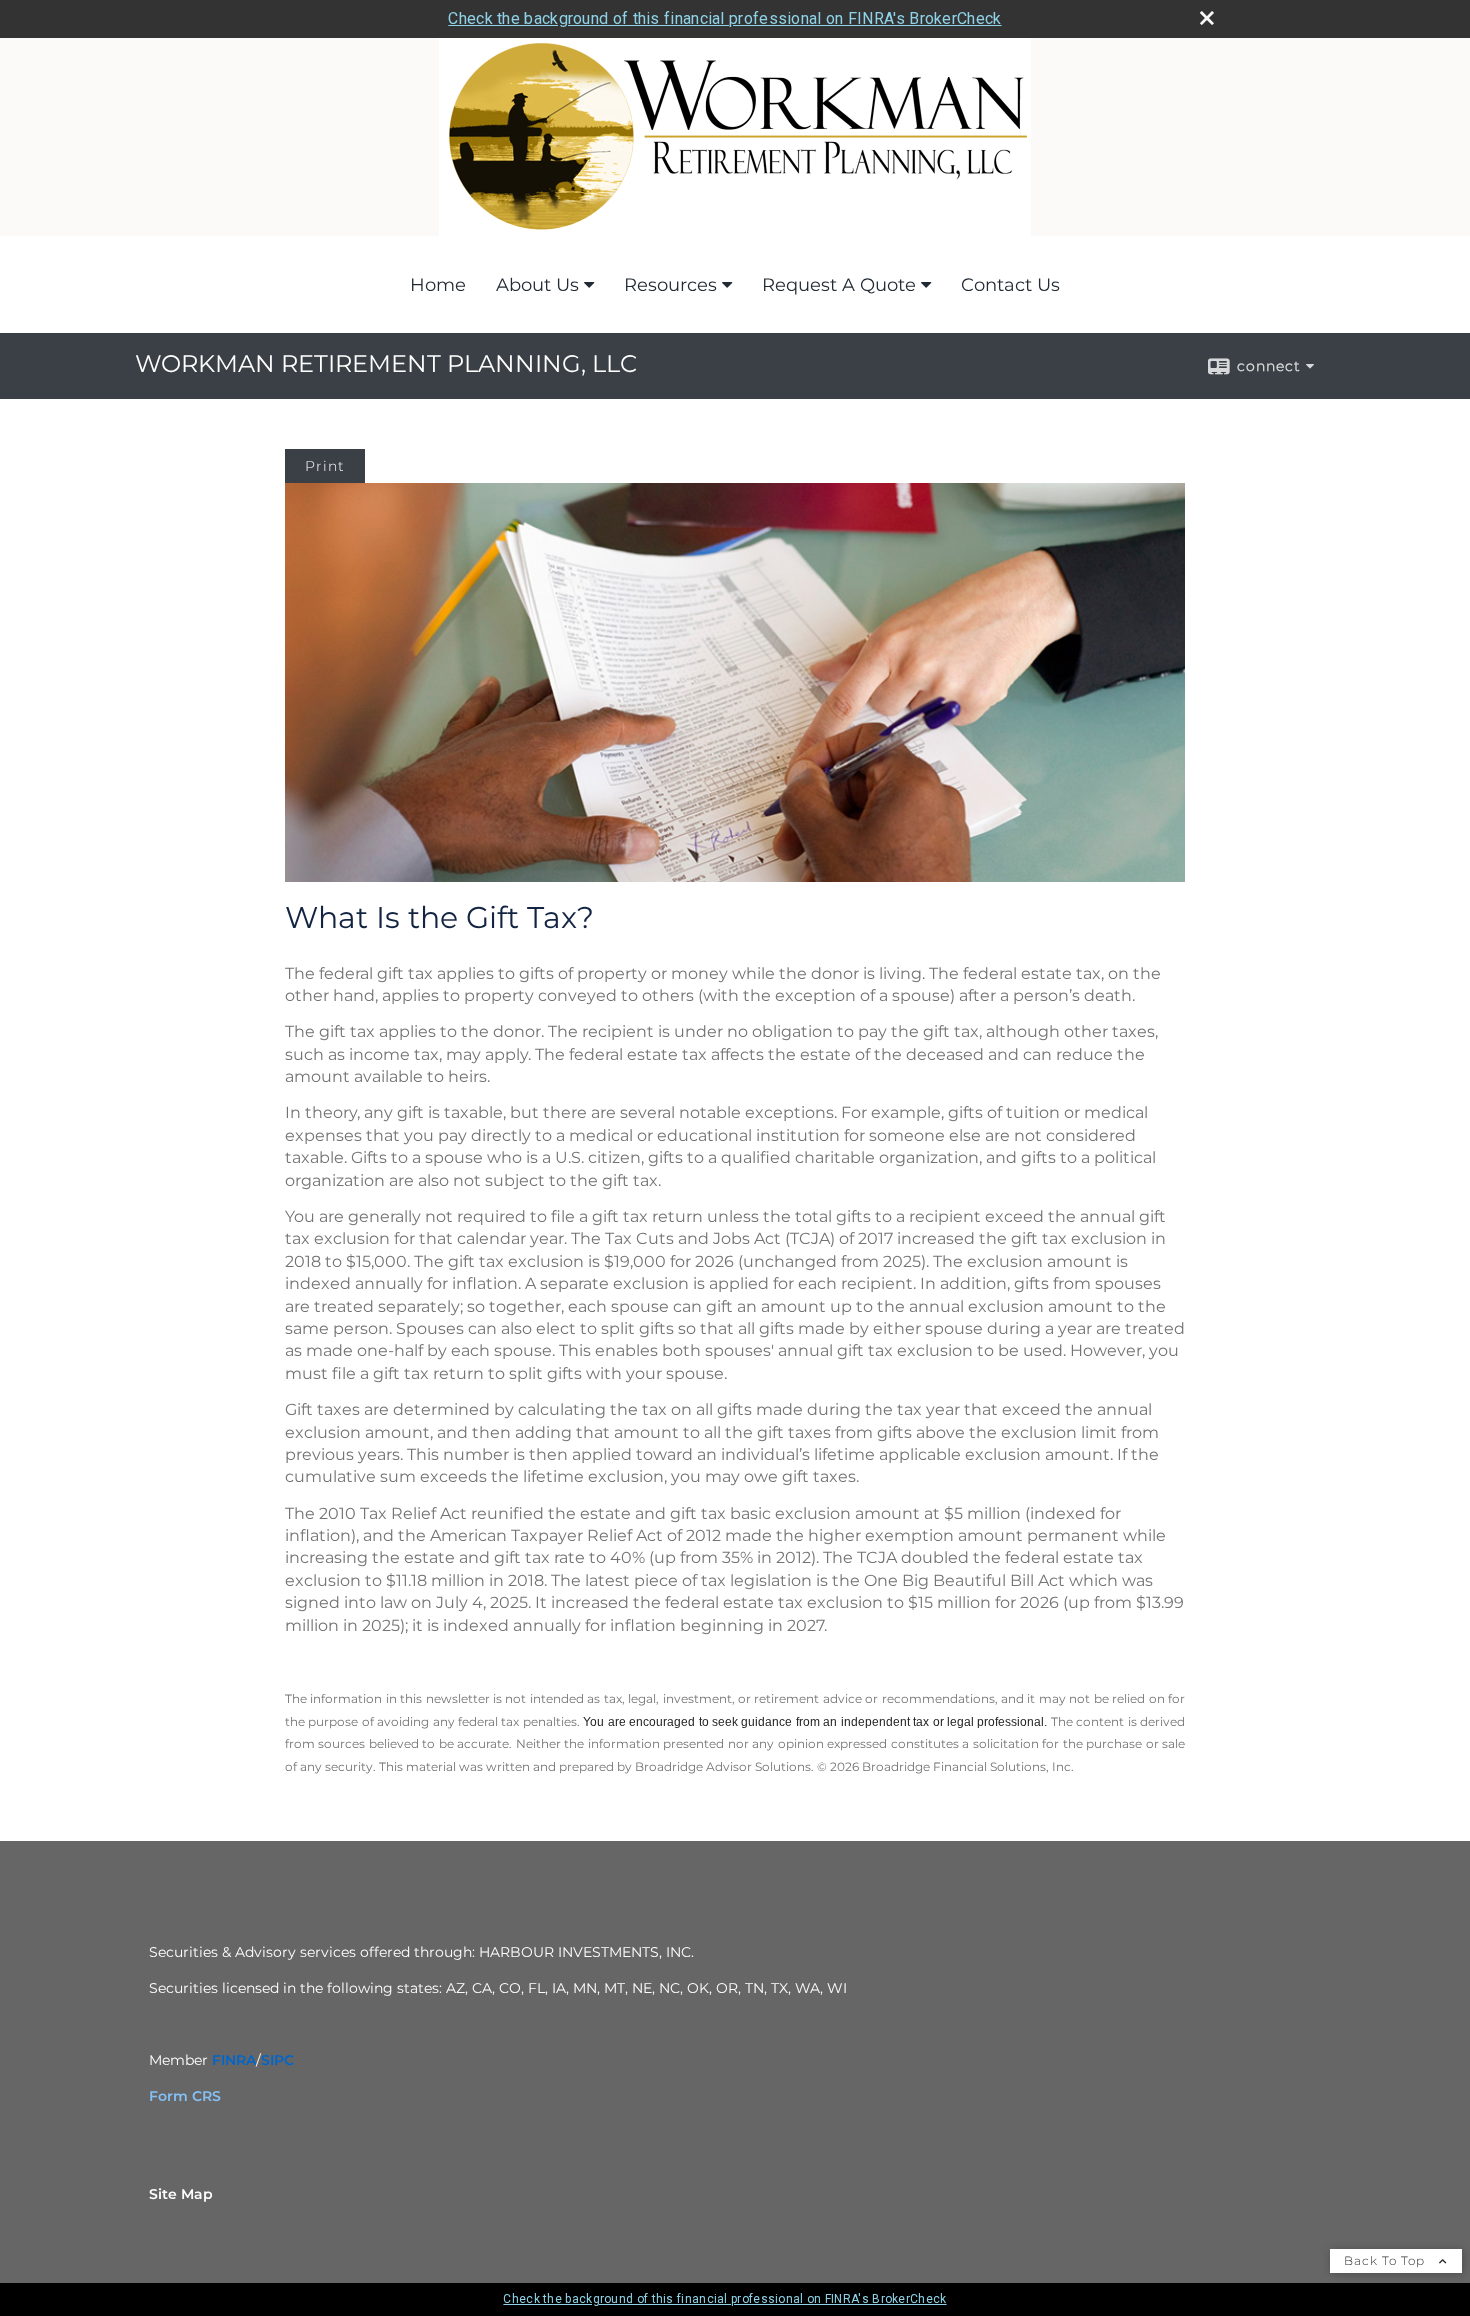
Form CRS (185, 2096)
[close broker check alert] (1207, 18)
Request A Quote (839, 285)
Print (325, 466)
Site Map (181, 2194)
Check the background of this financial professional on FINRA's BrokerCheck (724, 18)
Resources (670, 285)
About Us (537, 285)
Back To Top (1386, 2260)
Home (438, 285)
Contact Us (1010, 285)
